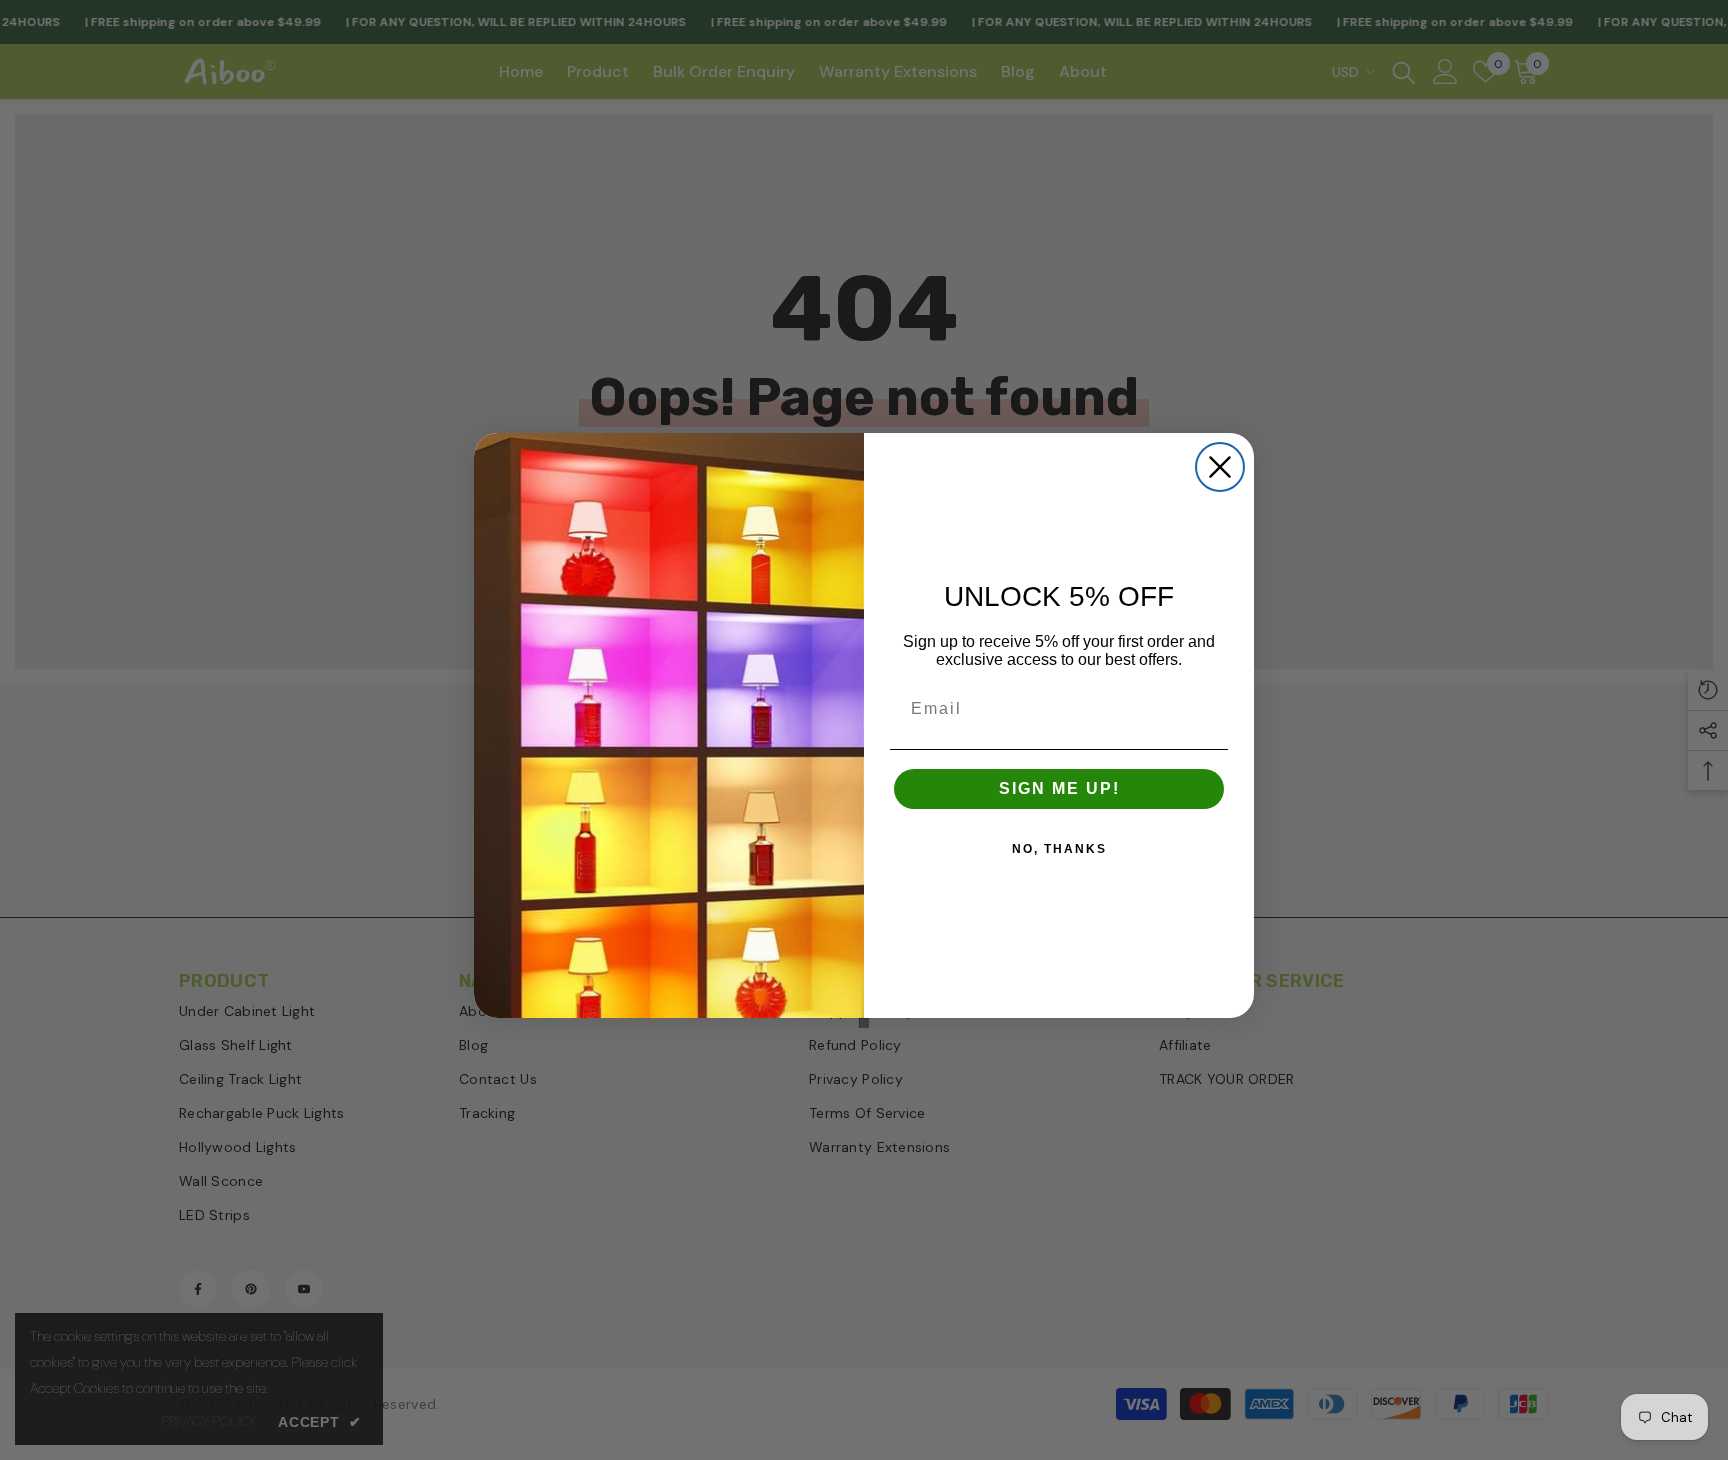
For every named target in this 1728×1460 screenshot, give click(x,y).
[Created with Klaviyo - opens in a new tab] (864, 1023)
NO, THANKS (1059, 849)
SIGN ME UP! (1059, 788)
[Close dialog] (1220, 467)
